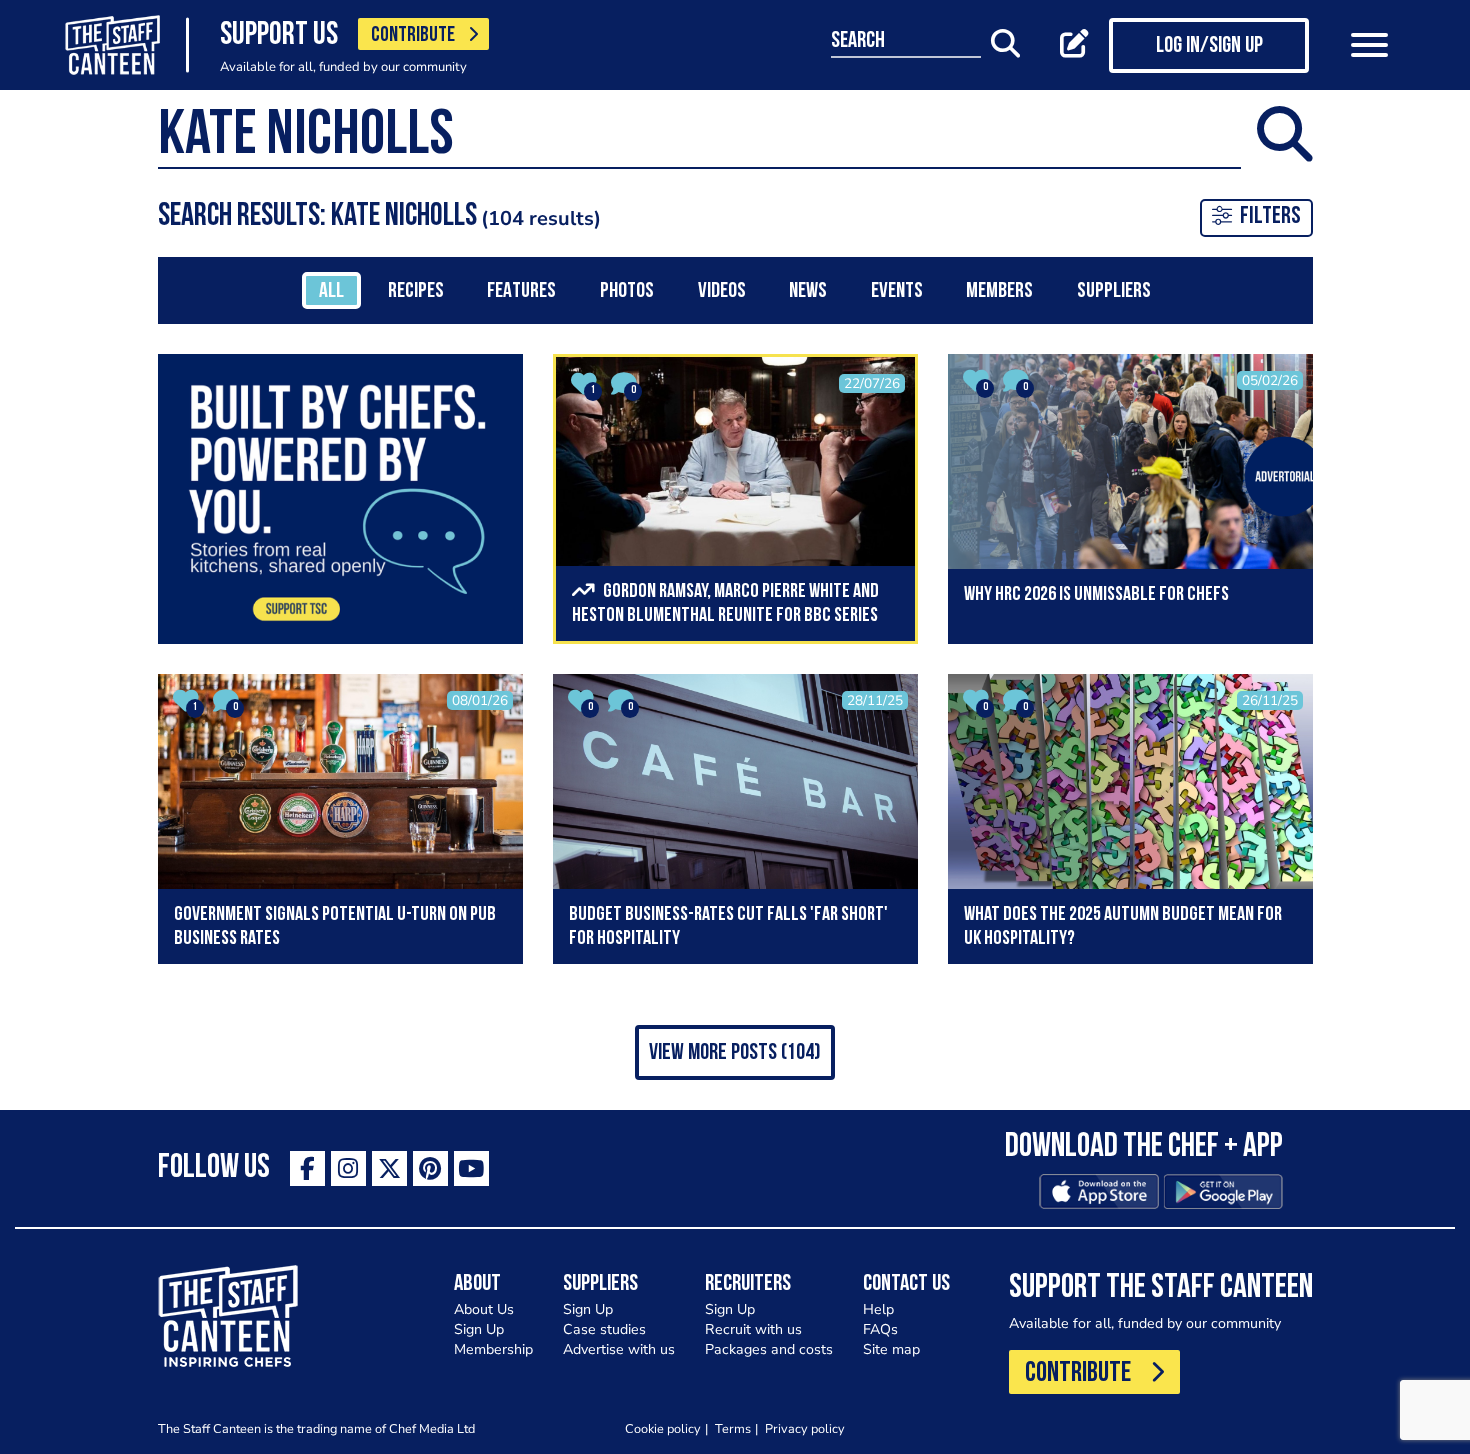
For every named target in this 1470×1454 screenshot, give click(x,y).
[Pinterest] (430, 1168)
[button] (735, 1052)
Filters (1270, 217)
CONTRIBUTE (413, 35)
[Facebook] (307, 1168)
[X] (389, 1168)
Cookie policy (663, 1428)
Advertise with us (619, 1349)
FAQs (880, 1329)
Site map (891, 1349)
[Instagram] (348, 1168)
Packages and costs (769, 1349)
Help (878, 1309)
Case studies (604, 1329)
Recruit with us (753, 1329)
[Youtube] (471, 1168)
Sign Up (479, 1329)
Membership (493, 1349)
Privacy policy (805, 1428)
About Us (484, 1309)
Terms (733, 1428)
